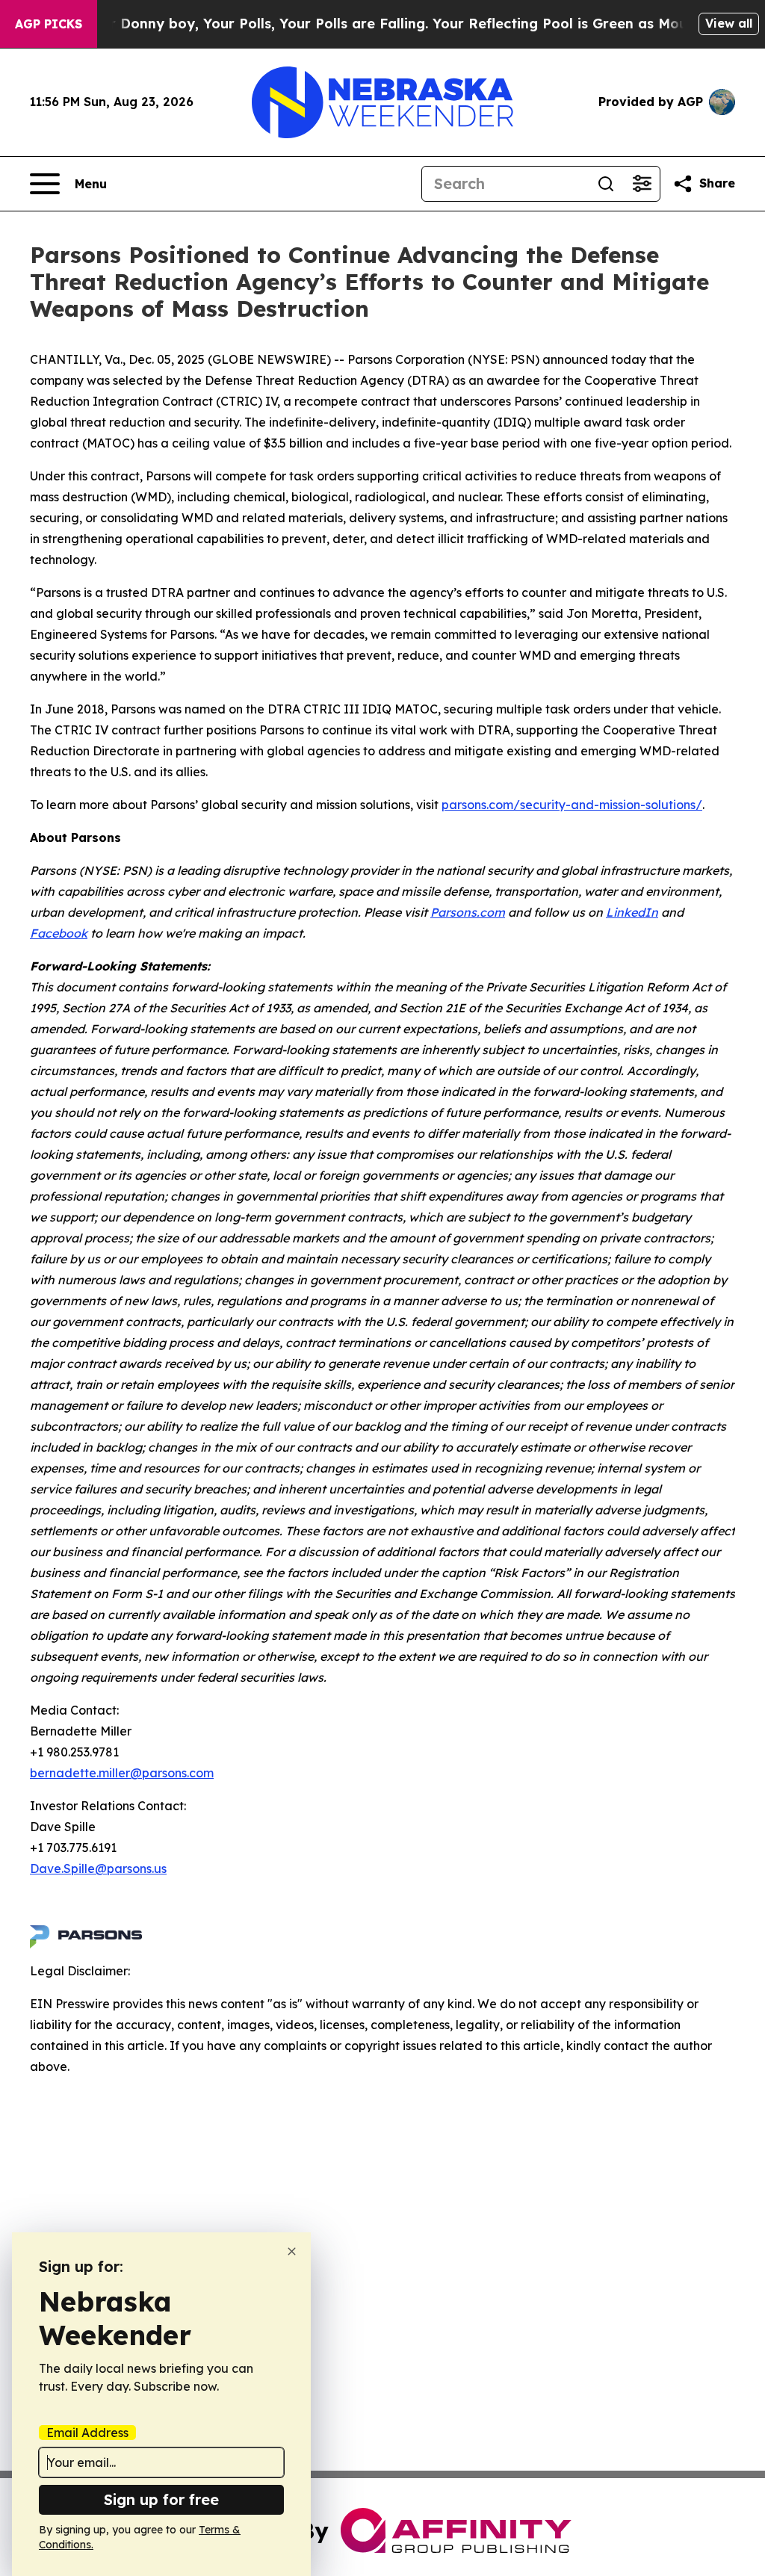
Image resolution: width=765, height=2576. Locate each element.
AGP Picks (49, 24)
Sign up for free (161, 2499)
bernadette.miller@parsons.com (122, 1773)
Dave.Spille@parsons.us (98, 1868)
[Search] (606, 184)
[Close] (292, 2251)
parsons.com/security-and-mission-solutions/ (572, 805)
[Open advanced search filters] (642, 184)
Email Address (87, 2433)
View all (729, 23)
